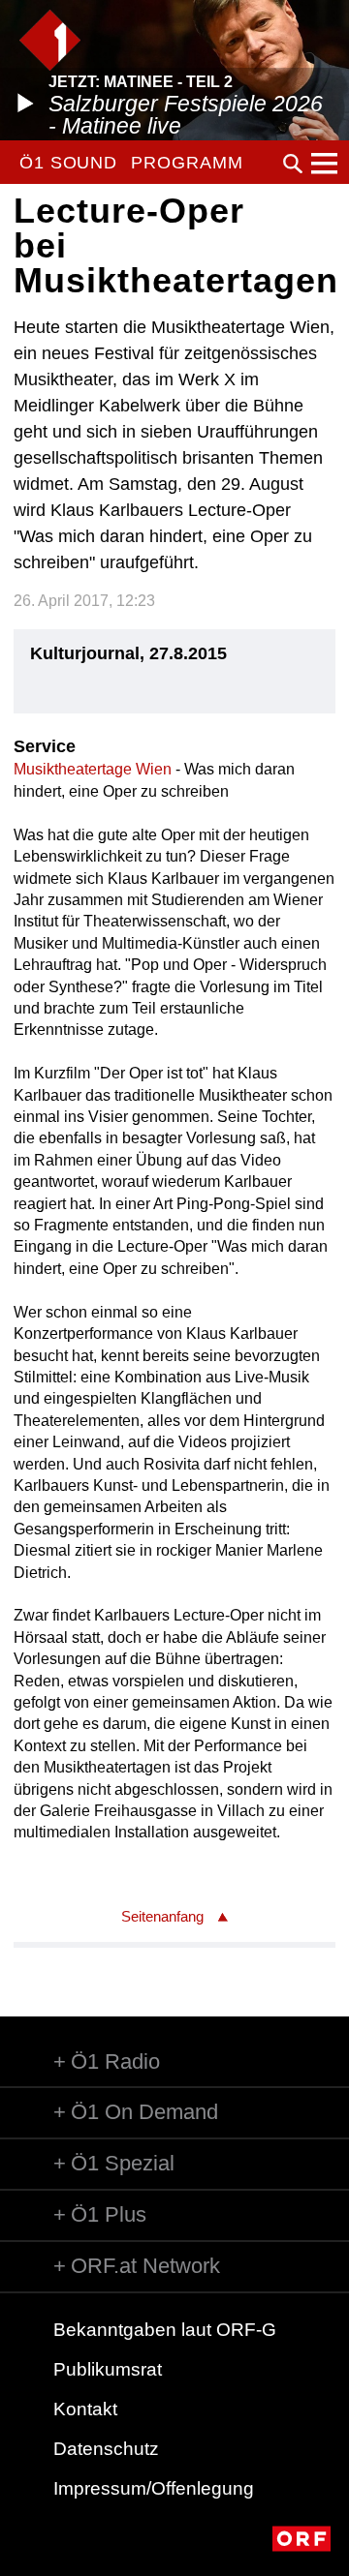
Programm (187, 163)
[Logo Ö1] (50, 40)
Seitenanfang (162, 1916)
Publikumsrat (108, 2369)
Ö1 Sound (68, 163)
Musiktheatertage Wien (93, 769)
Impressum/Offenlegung (154, 2488)
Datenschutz (106, 2449)
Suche (293, 164)
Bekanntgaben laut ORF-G (165, 2330)
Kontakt (85, 2409)
